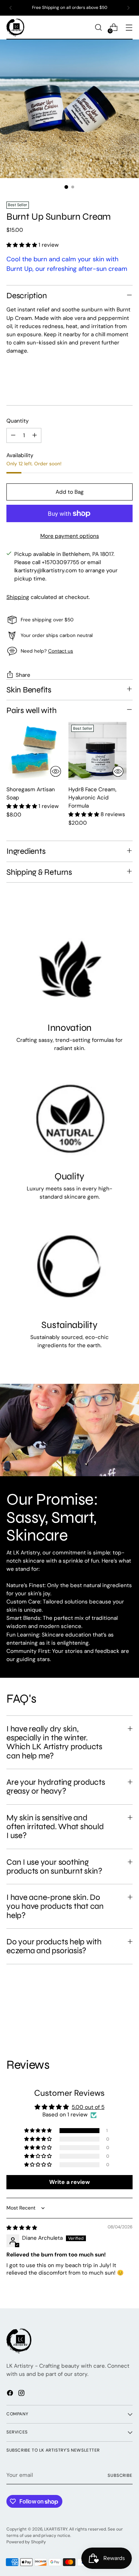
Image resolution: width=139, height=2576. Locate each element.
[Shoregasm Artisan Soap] (35, 751)
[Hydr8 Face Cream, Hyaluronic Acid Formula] (97, 751)
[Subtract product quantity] (13, 435)
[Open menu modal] (129, 28)
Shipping (18, 597)
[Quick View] (56, 771)
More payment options (70, 536)
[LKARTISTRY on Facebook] (11, 2394)
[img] (22, 2228)
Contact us (61, 651)
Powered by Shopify (26, 2542)
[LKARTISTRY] (15, 28)
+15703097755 (60, 562)
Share (23, 675)
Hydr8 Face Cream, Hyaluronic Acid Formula (92, 798)
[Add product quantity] (35, 435)
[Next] (128, 8)
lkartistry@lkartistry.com (46, 571)
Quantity (18, 421)
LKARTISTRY (56, 2529)
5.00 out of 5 (88, 2107)
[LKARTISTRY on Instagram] (22, 2394)
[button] (22, 245)
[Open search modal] (98, 28)
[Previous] (11, 8)
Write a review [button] (69, 2182)
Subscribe (120, 2475)
